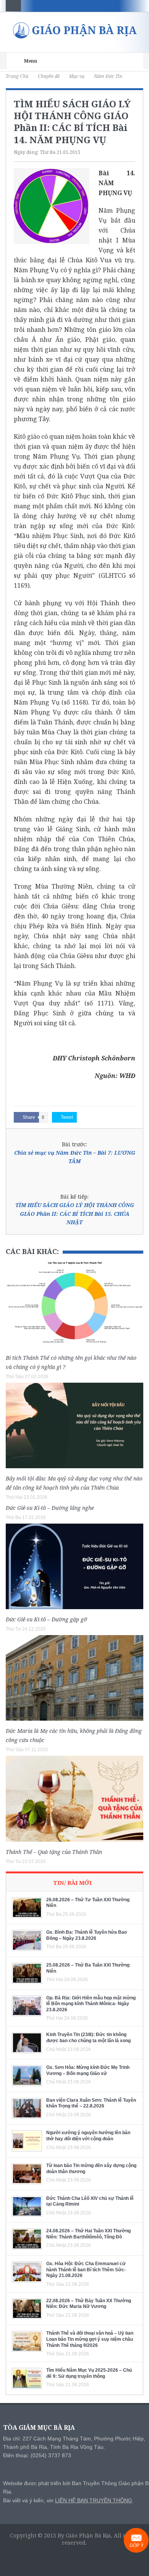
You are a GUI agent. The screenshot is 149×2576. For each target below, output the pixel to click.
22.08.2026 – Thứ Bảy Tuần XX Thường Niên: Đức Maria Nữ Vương (89, 2304)
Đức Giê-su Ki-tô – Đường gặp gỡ (46, 1619)
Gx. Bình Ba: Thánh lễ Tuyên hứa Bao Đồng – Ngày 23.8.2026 (87, 1935)
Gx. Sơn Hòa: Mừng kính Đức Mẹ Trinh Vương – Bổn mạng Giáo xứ (88, 2070)
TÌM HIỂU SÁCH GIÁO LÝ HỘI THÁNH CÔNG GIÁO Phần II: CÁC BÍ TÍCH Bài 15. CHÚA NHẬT (75, 1214)
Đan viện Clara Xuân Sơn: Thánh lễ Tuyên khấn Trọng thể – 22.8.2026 (91, 2103)
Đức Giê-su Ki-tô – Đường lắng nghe (50, 1508)
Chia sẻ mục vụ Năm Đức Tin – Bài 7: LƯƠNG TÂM (75, 1157)
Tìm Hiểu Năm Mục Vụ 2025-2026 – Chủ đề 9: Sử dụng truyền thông (89, 2373)
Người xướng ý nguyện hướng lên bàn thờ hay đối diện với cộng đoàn (88, 2136)
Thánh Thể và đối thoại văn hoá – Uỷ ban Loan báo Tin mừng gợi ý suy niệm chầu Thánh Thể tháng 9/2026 (90, 2339)
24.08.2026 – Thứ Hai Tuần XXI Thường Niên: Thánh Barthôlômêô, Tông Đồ (88, 2234)
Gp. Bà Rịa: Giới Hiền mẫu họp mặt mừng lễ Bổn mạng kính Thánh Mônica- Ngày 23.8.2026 (91, 2004)
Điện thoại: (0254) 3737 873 (37, 2455)
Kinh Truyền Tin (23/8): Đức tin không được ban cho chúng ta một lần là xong (88, 2038)
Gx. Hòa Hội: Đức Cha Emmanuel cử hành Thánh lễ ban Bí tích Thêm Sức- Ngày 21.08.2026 (86, 2270)
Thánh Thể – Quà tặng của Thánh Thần (54, 1852)
